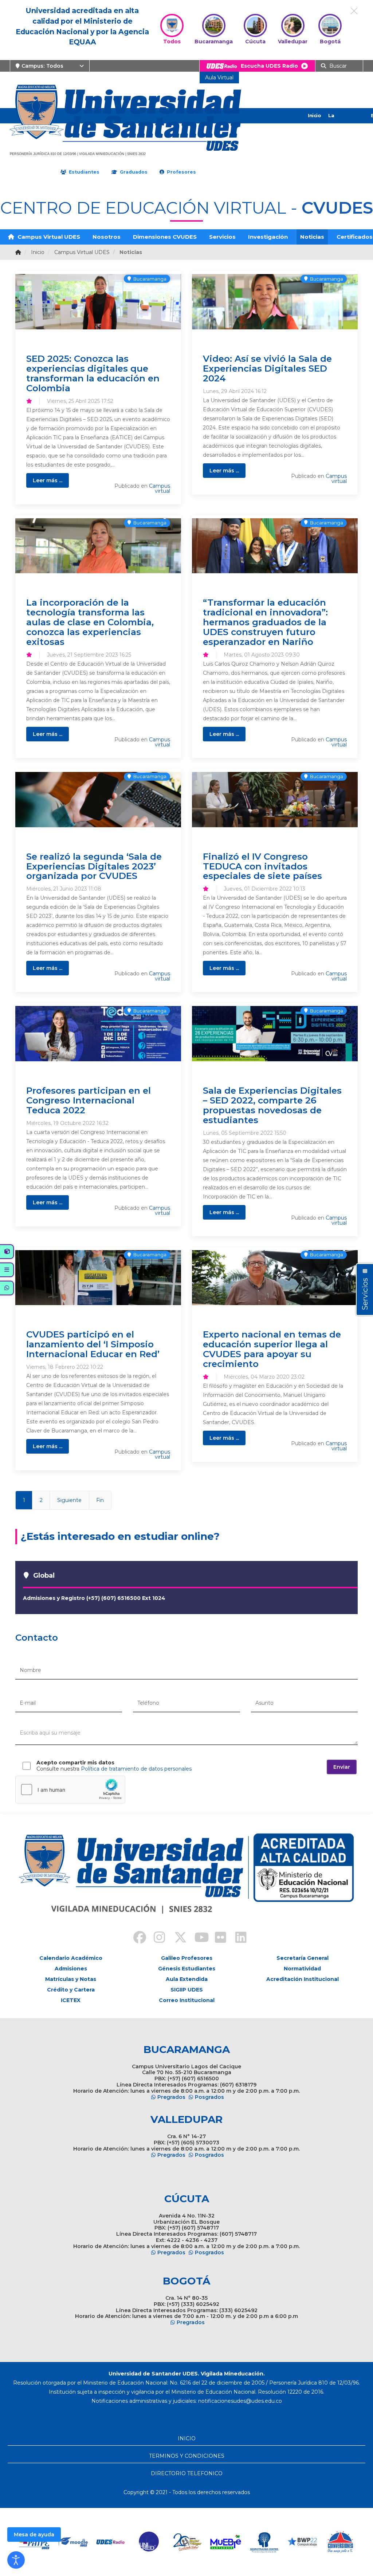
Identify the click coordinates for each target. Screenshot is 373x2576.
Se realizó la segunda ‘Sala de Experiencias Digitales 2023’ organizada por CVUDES (94, 866)
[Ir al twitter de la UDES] (176, 1938)
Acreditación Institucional (303, 1979)
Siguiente (69, 1500)
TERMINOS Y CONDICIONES (187, 2456)
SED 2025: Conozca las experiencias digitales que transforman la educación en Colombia (93, 373)
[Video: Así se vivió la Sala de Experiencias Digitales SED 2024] (275, 302)
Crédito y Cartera (71, 1990)
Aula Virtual (219, 78)
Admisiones (71, 1969)
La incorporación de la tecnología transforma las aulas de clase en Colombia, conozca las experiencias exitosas (90, 622)
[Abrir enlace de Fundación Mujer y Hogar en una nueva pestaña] (187, 2542)
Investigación (268, 237)
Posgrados (209, 2097)
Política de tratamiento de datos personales (136, 1769)
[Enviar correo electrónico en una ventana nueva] (240, 2401)
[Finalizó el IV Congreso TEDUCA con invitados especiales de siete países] (275, 800)
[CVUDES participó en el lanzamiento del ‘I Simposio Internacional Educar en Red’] (98, 1278)
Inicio (314, 115)
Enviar (342, 1767)
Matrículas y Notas (71, 1979)
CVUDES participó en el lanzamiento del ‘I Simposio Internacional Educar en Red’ (93, 1344)
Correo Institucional (187, 2000)
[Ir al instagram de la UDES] (156, 1938)
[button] (16, 2560)
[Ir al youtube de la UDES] (197, 1938)
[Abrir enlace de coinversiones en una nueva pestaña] (340, 2542)
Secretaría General (303, 1958)
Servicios (222, 237)
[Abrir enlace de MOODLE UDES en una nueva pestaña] (73, 2542)
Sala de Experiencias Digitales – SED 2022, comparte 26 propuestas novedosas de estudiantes (272, 1105)
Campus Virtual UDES (48, 237)
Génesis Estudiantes (187, 1969)
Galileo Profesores (187, 1958)
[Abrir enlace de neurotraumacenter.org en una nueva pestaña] (264, 2542)
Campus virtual (160, 488)
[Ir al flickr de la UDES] (217, 1938)
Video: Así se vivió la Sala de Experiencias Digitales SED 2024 (267, 368)
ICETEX (71, 2000)
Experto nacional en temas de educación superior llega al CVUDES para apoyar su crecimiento (272, 1349)
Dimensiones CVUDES (165, 237)
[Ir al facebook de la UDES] (136, 1938)
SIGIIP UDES (187, 1990)
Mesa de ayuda (34, 2535)
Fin (100, 1500)
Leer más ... (48, 480)
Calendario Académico (71, 1958)
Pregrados (171, 2097)
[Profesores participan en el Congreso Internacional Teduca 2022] (98, 1034)
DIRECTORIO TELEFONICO (187, 2473)
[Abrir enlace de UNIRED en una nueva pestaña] (149, 2542)
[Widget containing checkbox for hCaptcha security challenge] (70, 1790)
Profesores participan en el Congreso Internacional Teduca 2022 (89, 1100)
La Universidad (343, 123)
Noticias (312, 237)
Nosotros (107, 237)
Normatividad (302, 1969)
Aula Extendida (187, 1979)
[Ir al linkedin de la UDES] (237, 1938)
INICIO (187, 2438)
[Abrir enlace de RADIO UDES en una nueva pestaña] (111, 2542)
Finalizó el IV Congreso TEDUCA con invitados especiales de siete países (262, 866)
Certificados (355, 237)
